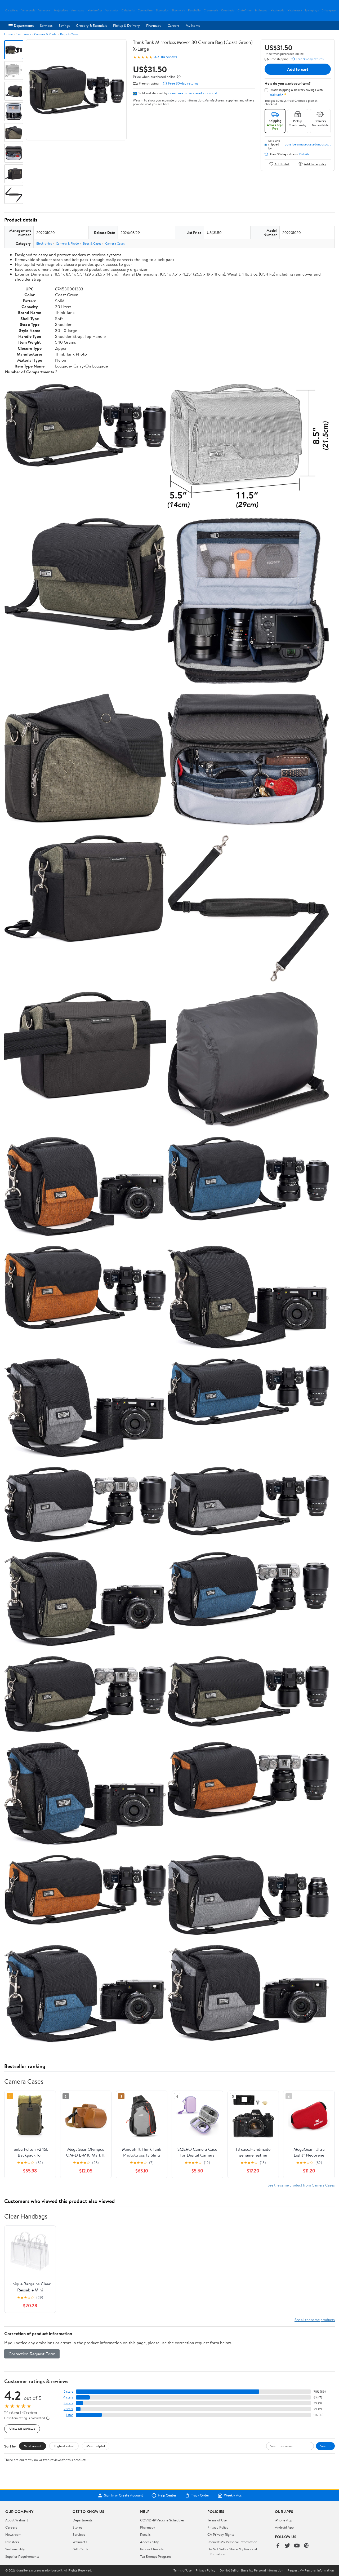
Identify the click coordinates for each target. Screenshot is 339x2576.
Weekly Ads (233, 2495)
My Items (193, 25)
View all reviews (22, 2429)
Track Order (200, 2495)
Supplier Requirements (22, 2556)
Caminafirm (145, 10)
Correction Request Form (32, 2354)
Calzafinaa (12, 10)
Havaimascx (295, 10)
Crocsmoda (211, 10)
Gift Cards (80, 2549)
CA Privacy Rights (221, 2534)
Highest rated (64, 2446)
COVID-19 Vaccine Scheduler (162, 2520)
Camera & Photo (46, 34)
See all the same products (315, 2320)
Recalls (145, 2534)
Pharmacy (154, 25)
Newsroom (13, 2534)
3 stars (68, 2403)
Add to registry (315, 164)
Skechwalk (178, 10)
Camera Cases (115, 243)
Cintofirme (245, 10)
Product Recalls (152, 2549)
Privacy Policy (218, 2527)
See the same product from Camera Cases (301, 2185)
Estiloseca (261, 10)
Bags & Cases (69, 34)
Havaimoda (277, 10)
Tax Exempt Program (155, 2556)
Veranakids (112, 10)
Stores (77, 2527)
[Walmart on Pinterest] (306, 2546)
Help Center (167, 2495)
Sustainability (15, 2549)
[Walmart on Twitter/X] (287, 2546)
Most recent (33, 2446)
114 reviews (169, 57)
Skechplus (162, 10)
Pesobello (194, 10)
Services (46, 25)
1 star (69, 2415)
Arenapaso (78, 10)
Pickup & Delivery (126, 25)
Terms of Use (217, 2520)
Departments (24, 25)
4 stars (68, 2397)
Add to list (282, 164)
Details (304, 154)
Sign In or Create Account (124, 2495)
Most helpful (96, 2446)
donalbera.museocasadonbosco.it (193, 93)
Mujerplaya (61, 10)
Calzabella (128, 10)
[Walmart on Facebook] (278, 2546)
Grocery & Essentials (91, 25)
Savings (64, 25)
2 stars (68, 2409)
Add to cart (298, 69)
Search (325, 2446)
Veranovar (45, 10)
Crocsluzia (228, 10)
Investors (12, 2542)
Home (8, 34)
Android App (284, 2527)
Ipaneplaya (312, 10)
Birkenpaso (329, 10)
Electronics (23, 34)
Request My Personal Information (232, 2542)
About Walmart (17, 2520)
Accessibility (150, 2542)
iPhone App (284, 2520)
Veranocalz (28, 10)
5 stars (68, 2391)
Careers (173, 25)
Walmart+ (80, 2542)
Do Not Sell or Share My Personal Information (251, 2570)
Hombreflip (95, 10)
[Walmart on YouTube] (297, 2546)
